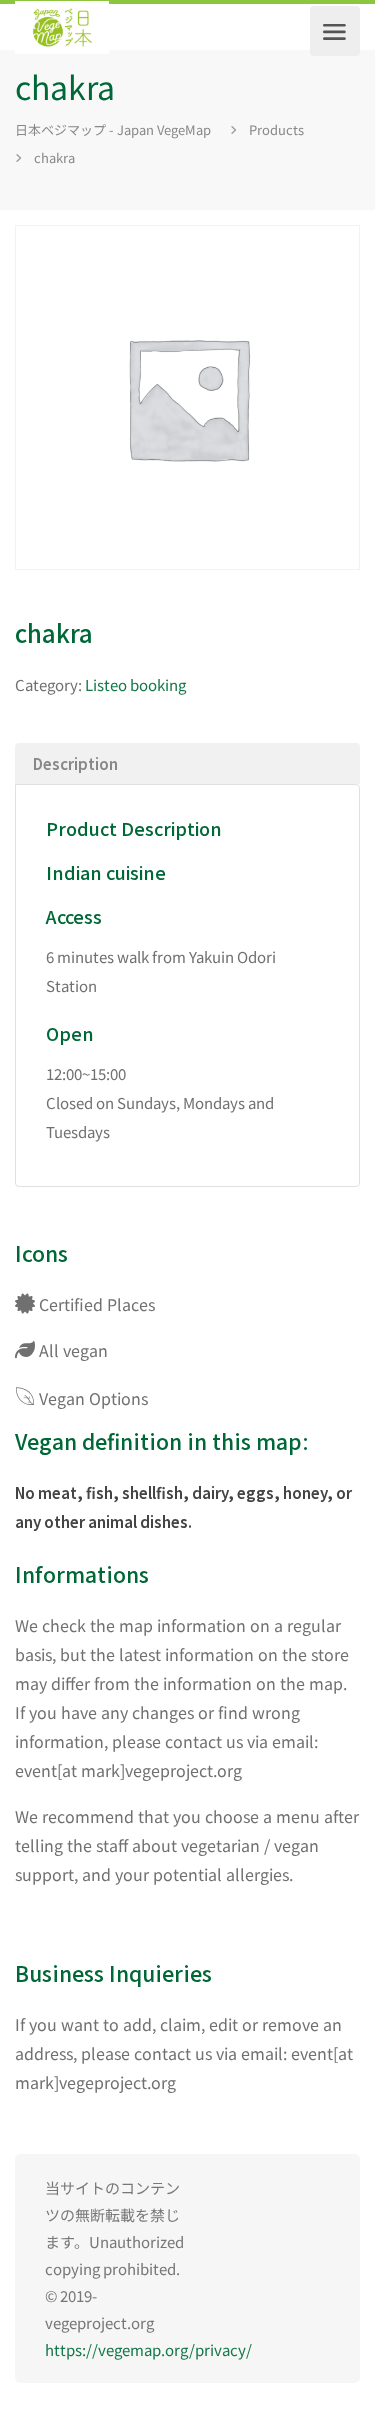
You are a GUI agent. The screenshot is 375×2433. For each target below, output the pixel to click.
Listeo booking (135, 684)
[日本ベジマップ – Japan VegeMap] (62, 31)
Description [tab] (75, 763)
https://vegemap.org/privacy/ (148, 2349)
